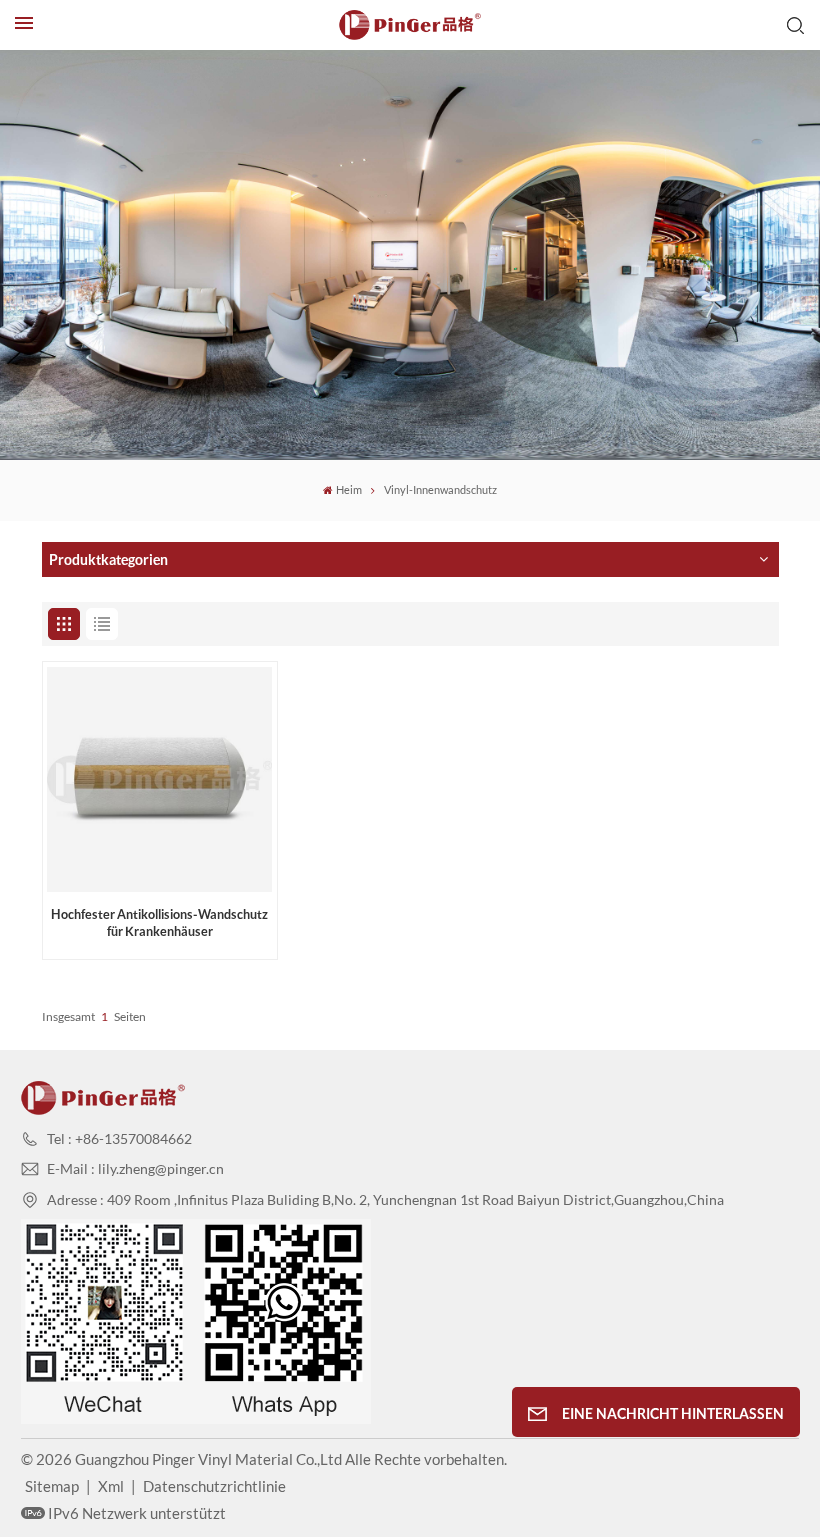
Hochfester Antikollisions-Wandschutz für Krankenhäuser (159, 923)
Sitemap (52, 1486)
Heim (349, 490)
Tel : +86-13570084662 (119, 1138)
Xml (111, 1486)
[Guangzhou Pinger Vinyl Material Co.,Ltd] (410, 25)
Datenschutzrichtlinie (214, 1486)
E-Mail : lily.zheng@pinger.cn (135, 1168)
